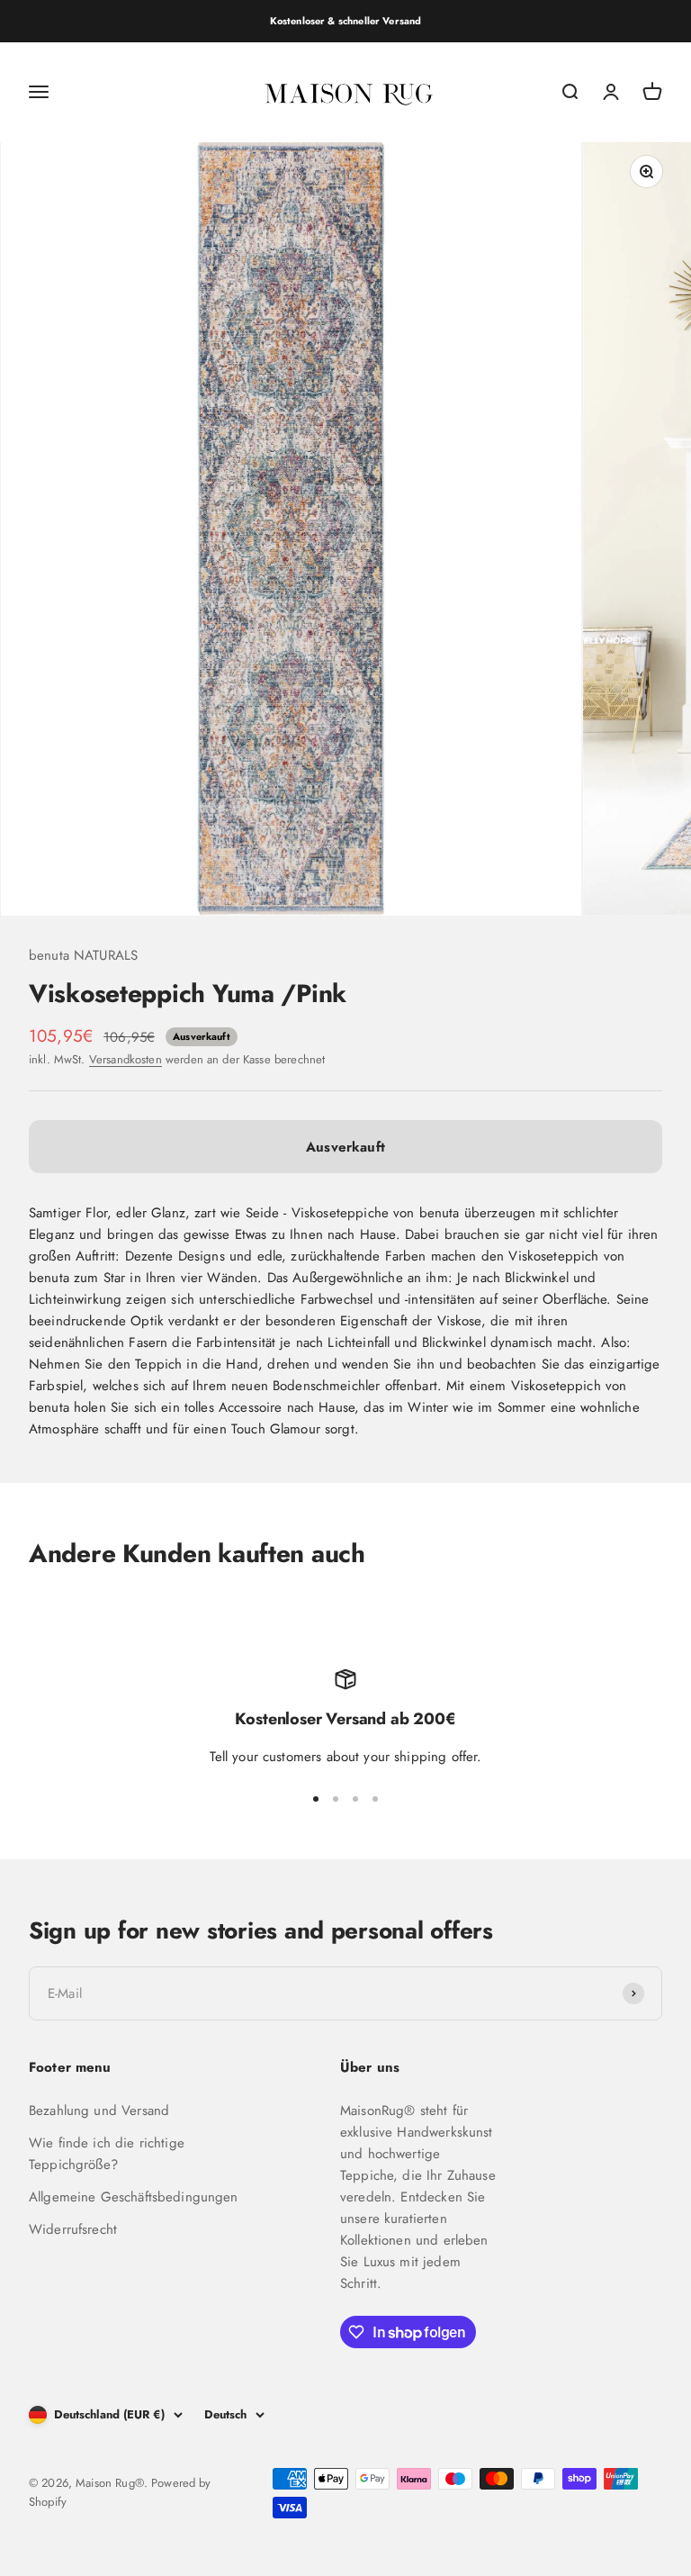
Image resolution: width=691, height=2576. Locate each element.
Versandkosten (126, 1059)
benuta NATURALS (83, 955)
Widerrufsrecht (73, 2229)
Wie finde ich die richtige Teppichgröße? (107, 2154)
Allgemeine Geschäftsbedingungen (134, 2197)
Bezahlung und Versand (99, 2111)
